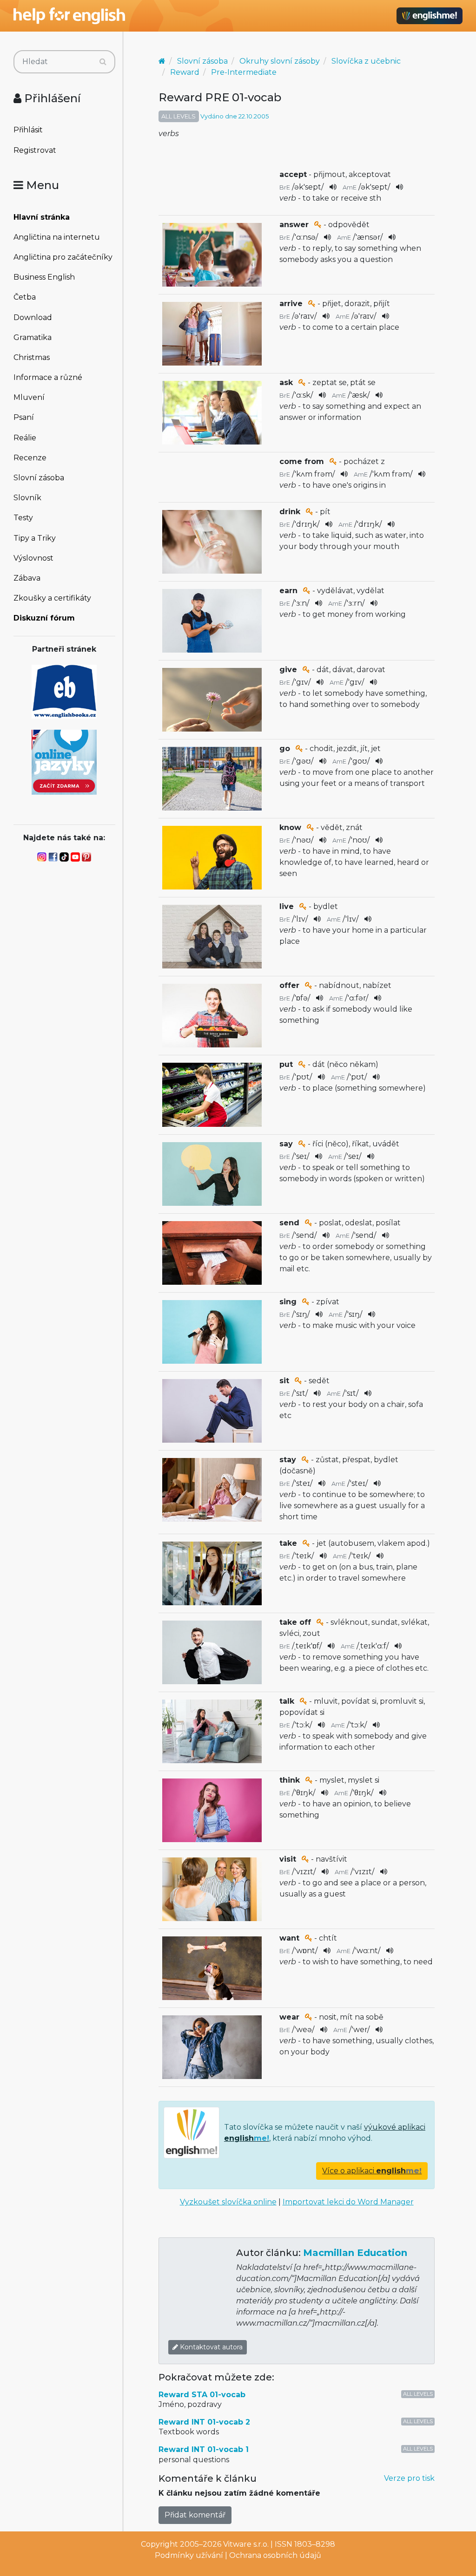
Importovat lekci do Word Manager (348, 2202)
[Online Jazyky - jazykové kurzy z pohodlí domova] (64, 762)
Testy (23, 518)
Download (33, 317)
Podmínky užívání (189, 2555)
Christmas (32, 357)
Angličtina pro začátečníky (63, 257)
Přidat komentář (195, 2515)
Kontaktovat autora (210, 2347)
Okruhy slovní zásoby (280, 61)
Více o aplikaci (372, 2171)
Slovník (27, 498)
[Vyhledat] (103, 62)
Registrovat (35, 150)
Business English (44, 277)
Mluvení (29, 397)
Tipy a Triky (35, 538)
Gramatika (33, 337)
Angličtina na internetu (57, 237)
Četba (25, 297)
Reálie (25, 438)
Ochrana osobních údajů (275, 2555)
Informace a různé (48, 377)
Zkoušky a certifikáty (52, 598)
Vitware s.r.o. (246, 2544)
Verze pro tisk (409, 2478)
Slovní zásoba (39, 478)
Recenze (30, 458)
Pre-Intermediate (244, 72)
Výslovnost (33, 558)
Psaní (24, 417)
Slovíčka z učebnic (366, 61)
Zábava (27, 578)
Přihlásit (28, 130)
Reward (185, 72)
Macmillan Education (355, 2253)
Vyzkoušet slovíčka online (228, 2202)
